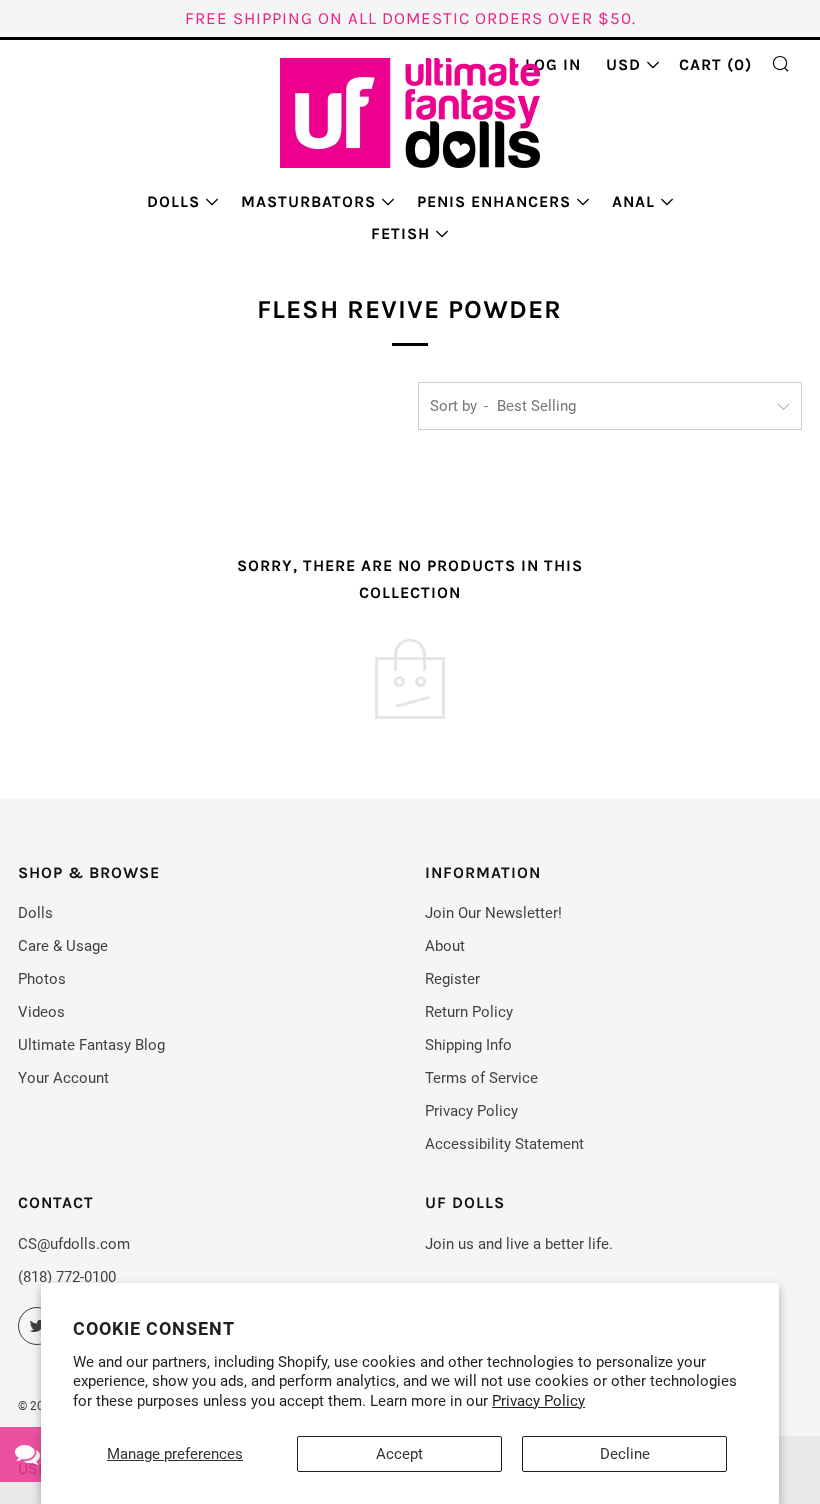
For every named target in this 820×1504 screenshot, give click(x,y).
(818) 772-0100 (67, 1277)
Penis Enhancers (494, 201)
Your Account (63, 1078)
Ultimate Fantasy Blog (91, 1045)
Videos (41, 1012)
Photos (42, 979)
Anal (633, 201)
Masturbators (308, 201)
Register (452, 979)
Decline (625, 1454)
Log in (553, 64)
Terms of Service (481, 1078)
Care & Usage (63, 946)
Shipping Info (468, 1045)
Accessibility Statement (504, 1144)
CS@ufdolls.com (74, 1244)
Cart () (715, 64)
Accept (399, 1454)
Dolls (173, 201)
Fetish (400, 233)
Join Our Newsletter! (493, 913)
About (445, 946)
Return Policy (469, 1012)
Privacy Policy (538, 1401)
